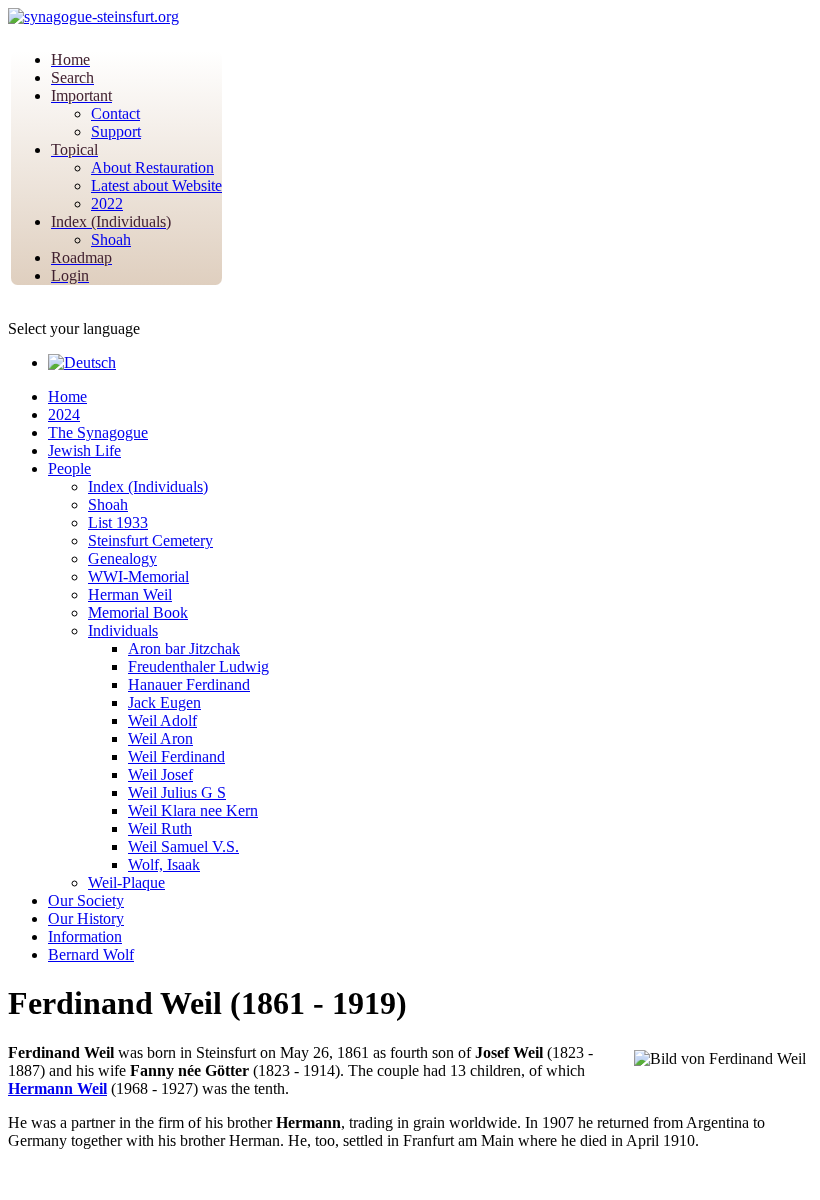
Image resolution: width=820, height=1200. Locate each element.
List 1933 (118, 522)
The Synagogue (98, 432)
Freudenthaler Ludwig (198, 666)
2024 (64, 414)
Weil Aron (160, 738)
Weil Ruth (160, 828)
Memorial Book (138, 612)
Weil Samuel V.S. (183, 846)
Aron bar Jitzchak (184, 648)
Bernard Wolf (91, 954)
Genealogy (122, 558)
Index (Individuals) (148, 486)
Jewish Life (84, 450)
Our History (86, 918)
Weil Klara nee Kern (193, 810)
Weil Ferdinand (176, 756)
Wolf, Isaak (164, 864)
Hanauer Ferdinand (189, 684)
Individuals (123, 630)
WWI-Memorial (138, 576)
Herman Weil (130, 594)
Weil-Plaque (126, 882)
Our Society (86, 900)
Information (85, 936)
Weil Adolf (162, 720)
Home (67, 396)
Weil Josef (160, 774)
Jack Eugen (164, 702)
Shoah (108, 504)
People (69, 468)
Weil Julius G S (177, 792)
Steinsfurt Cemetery (150, 540)
